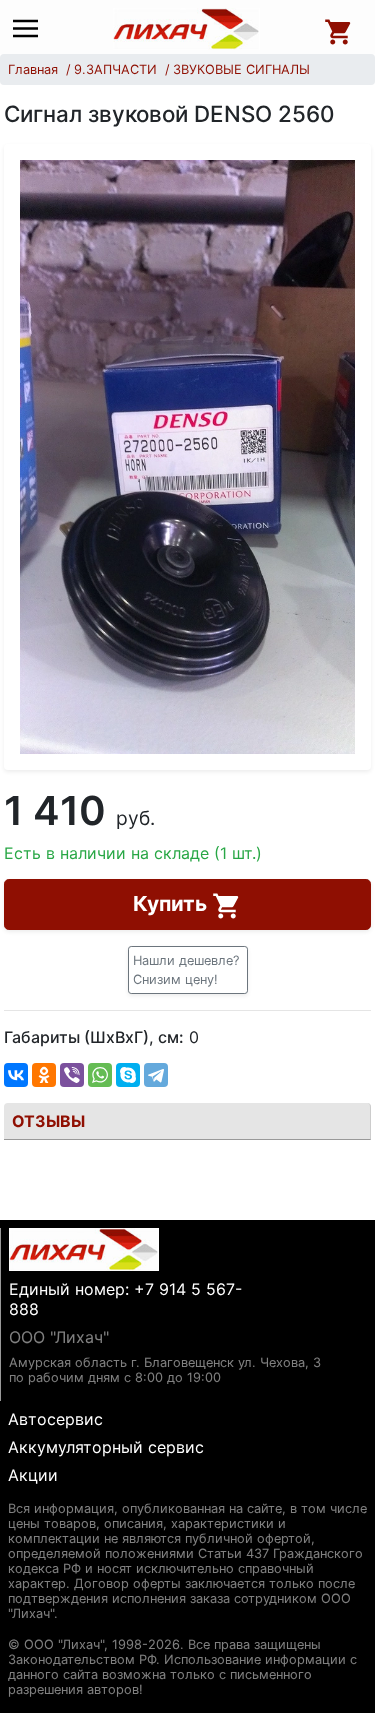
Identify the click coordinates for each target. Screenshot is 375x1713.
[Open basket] (339, 29)
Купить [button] (172, 903)
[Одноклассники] (44, 1075)
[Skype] (128, 1075)
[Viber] (72, 1075)
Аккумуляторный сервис (106, 1447)
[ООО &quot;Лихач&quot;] (186, 29)
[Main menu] (30, 29)
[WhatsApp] (100, 1075)
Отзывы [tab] (48, 1121)
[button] (188, 970)
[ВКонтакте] (16, 1075)
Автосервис (55, 1419)
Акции (33, 1475)
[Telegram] (156, 1075)
